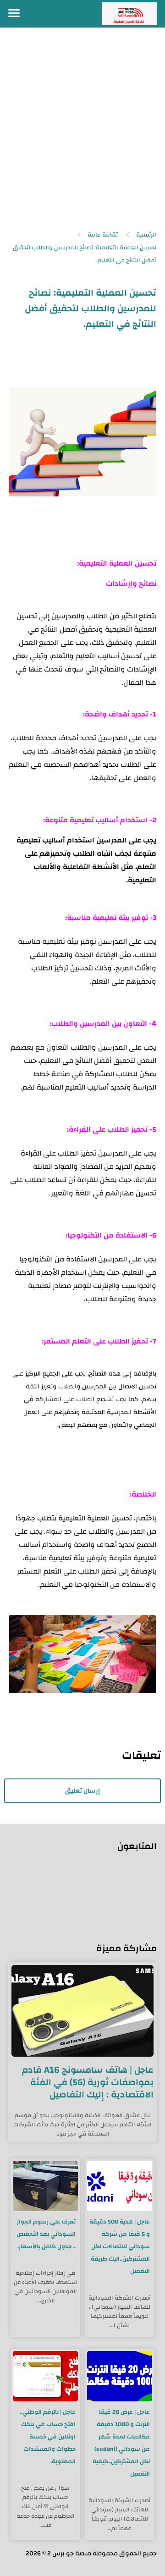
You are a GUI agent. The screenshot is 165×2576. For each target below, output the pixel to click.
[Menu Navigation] (14, 14)
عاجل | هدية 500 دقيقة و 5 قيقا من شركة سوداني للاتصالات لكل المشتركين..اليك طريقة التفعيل (120, 2246)
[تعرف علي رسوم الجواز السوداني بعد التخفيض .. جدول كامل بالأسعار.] (45, 2186)
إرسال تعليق (82, 1791)
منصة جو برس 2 (69, 2554)
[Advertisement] (82, 132)
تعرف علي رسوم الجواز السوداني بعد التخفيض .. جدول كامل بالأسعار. (46, 2234)
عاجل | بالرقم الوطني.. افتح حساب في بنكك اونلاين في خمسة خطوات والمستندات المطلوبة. (48, 2437)
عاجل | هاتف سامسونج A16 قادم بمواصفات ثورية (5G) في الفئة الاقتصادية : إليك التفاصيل (88, 2082)
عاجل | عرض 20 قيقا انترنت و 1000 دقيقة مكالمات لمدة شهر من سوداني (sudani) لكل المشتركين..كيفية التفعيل (121, 2443)
